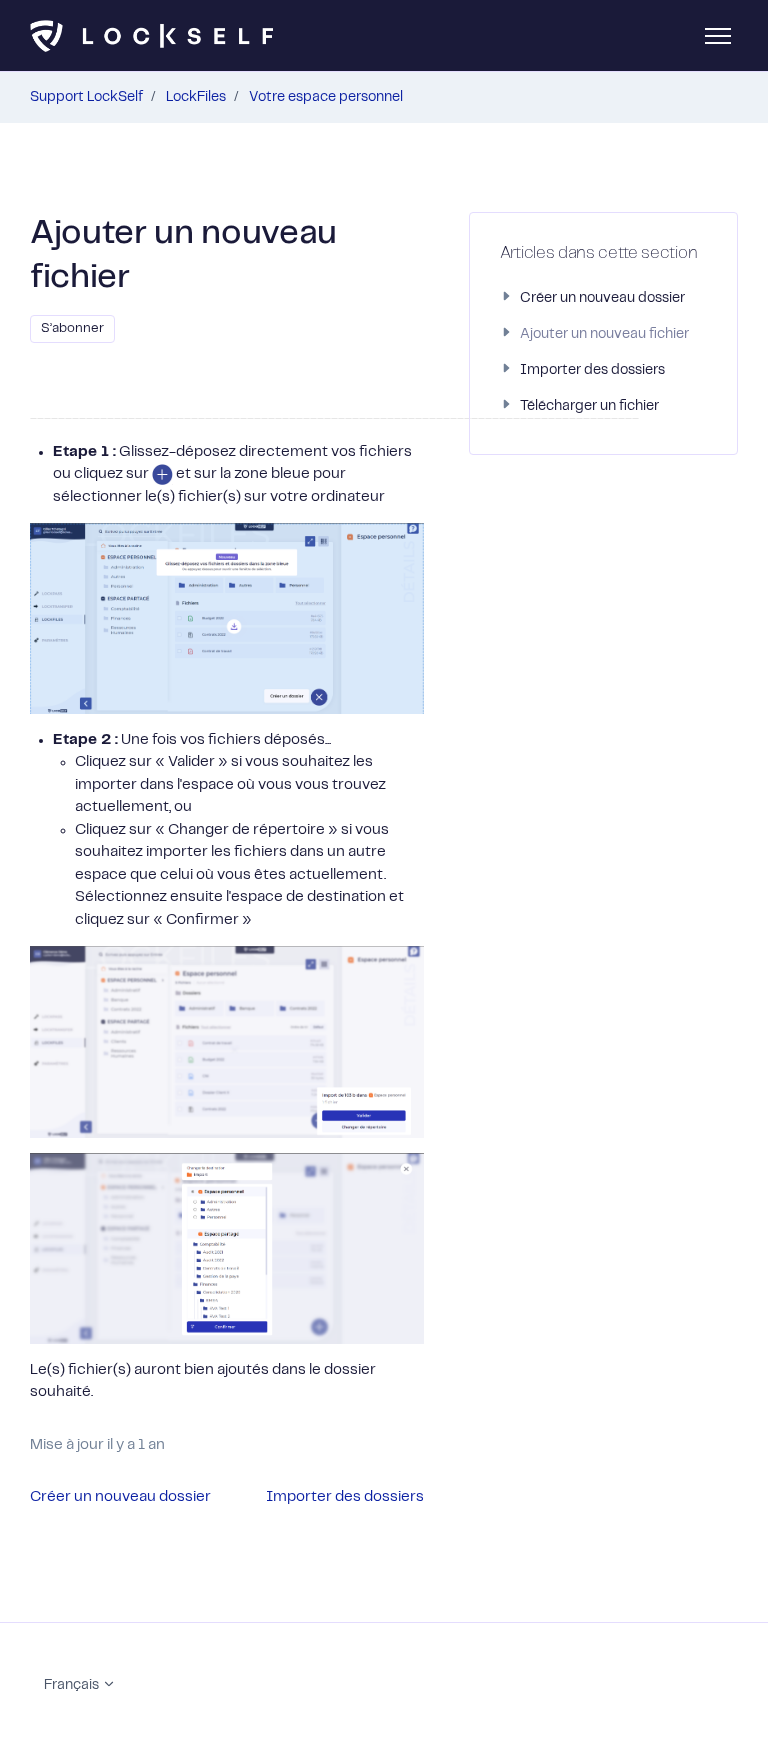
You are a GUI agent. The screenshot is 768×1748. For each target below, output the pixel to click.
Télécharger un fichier (589, 406)
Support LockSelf (86, 97)
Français (73, 1685)
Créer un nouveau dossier (120, 1497)
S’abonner (72, 328)
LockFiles (196, 97)
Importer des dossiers (345, 1497)
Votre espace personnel (326, 97)
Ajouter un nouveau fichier (604, 334)
